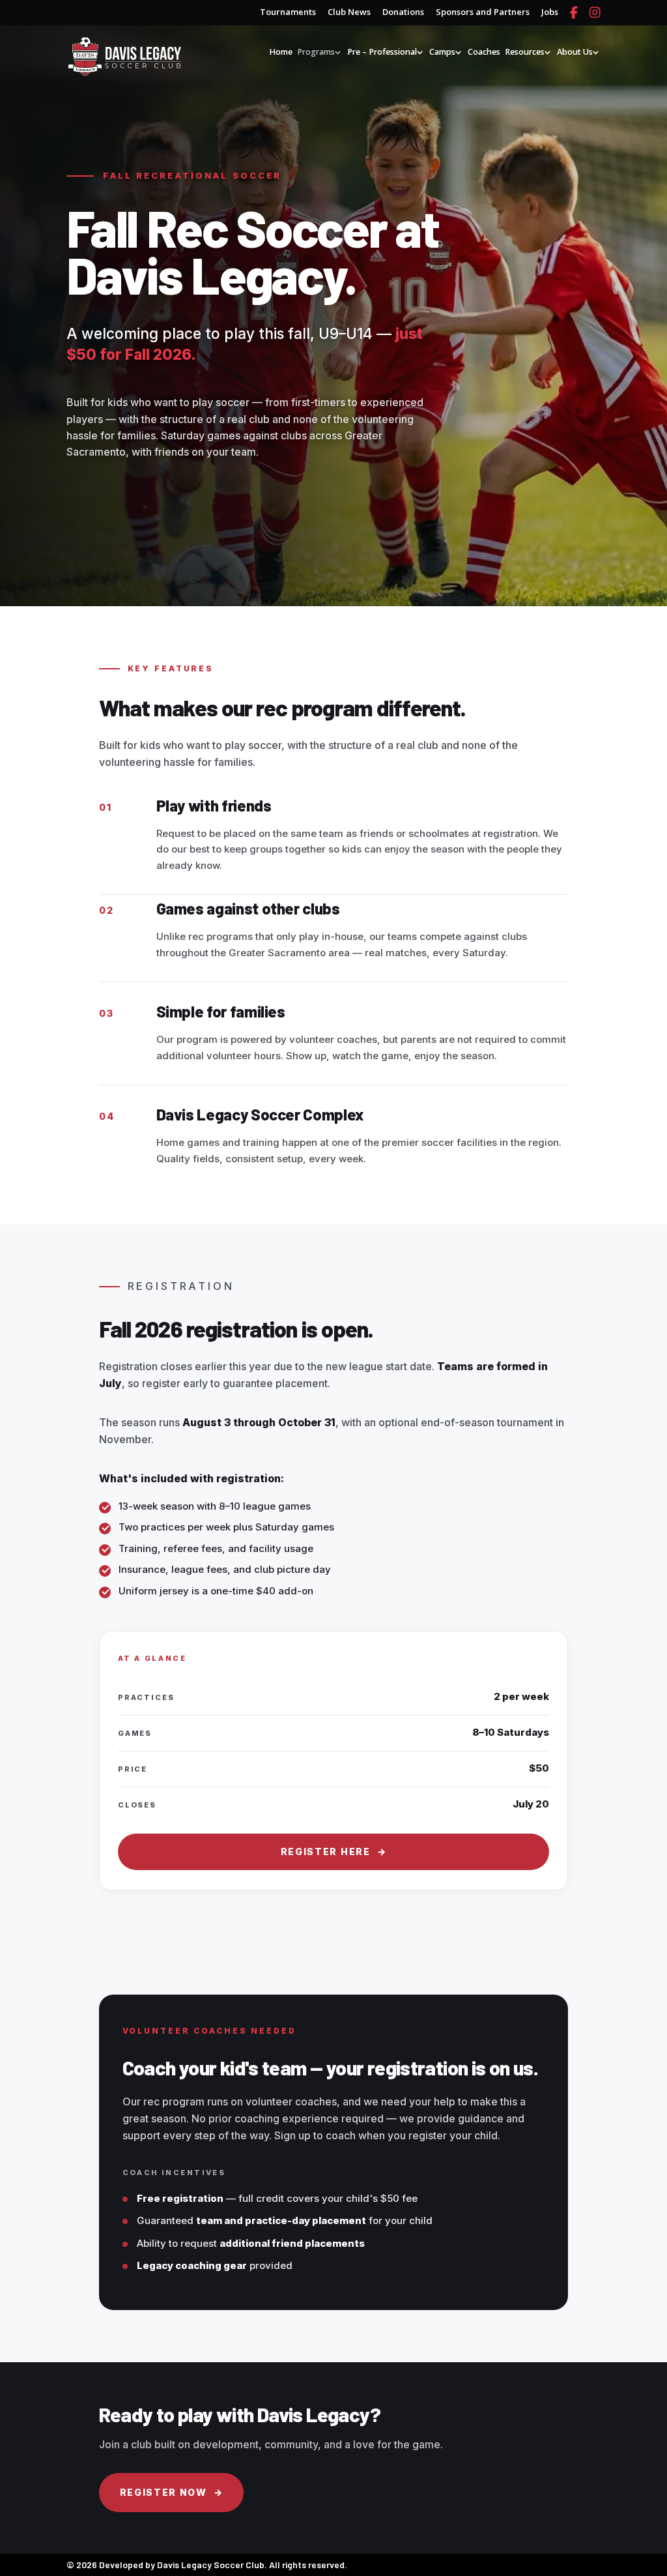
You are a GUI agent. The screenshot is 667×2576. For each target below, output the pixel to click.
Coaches (484, 52)
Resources (525, 52)
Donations (403, 13)
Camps (442, 52)
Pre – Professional (382, 52)
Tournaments (288, 13)
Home (281, 52)
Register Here (334, 1852)
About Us (575, 52)
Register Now (172, 2492)
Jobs (550, 13)
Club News (349, 13)
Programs (316, 52)
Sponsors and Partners (483, 13)
